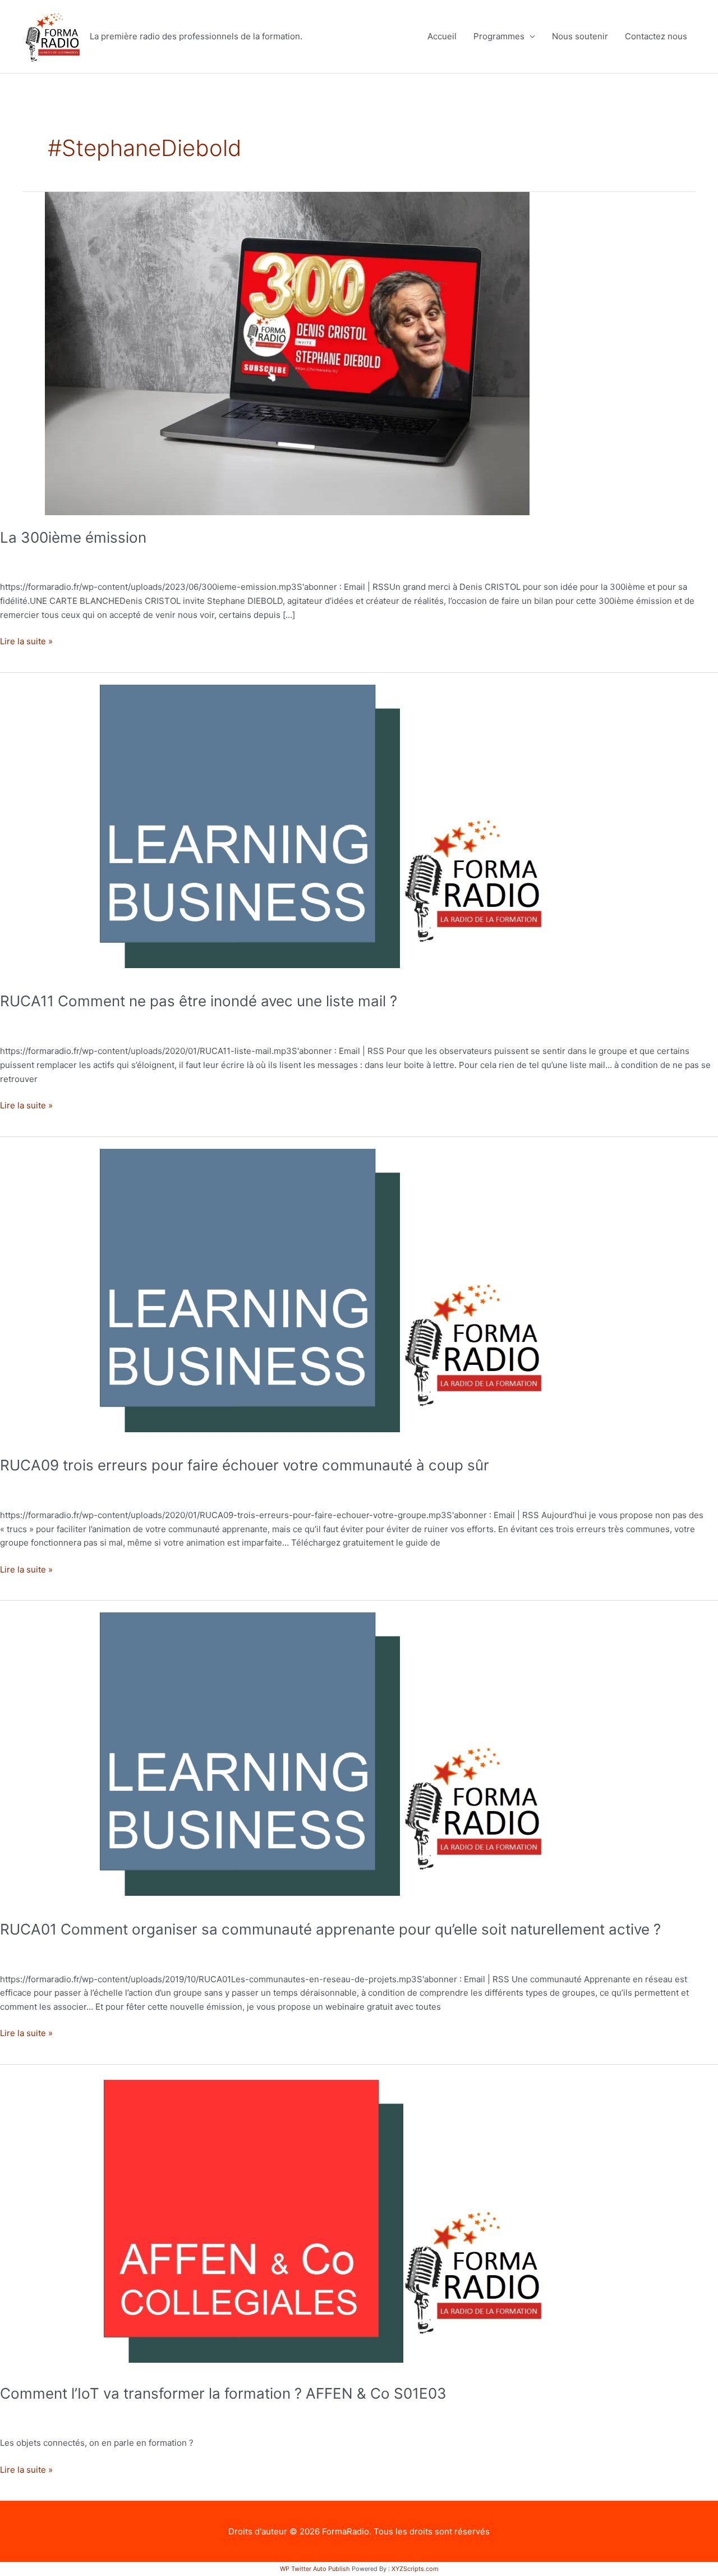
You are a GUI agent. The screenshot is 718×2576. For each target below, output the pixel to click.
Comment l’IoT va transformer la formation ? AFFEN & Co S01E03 (223, 2393)
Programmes (499, 36)
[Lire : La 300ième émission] (287, 353)
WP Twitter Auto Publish (315, 2569)
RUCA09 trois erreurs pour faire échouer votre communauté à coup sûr (245, 1465)
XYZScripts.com (415, 2569)
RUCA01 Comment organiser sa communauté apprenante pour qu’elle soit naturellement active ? (330, 1929)
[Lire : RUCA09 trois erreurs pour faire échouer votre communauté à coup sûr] (286, 1289)
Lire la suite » (26, 641)
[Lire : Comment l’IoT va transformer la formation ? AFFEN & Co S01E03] (286, 2217)
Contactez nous (656, 36)
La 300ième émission (73, 537)
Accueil (442, 36)
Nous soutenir (580, 36)
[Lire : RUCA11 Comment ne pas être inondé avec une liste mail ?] (286, 825)
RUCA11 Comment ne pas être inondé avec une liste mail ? (199, 1001)
